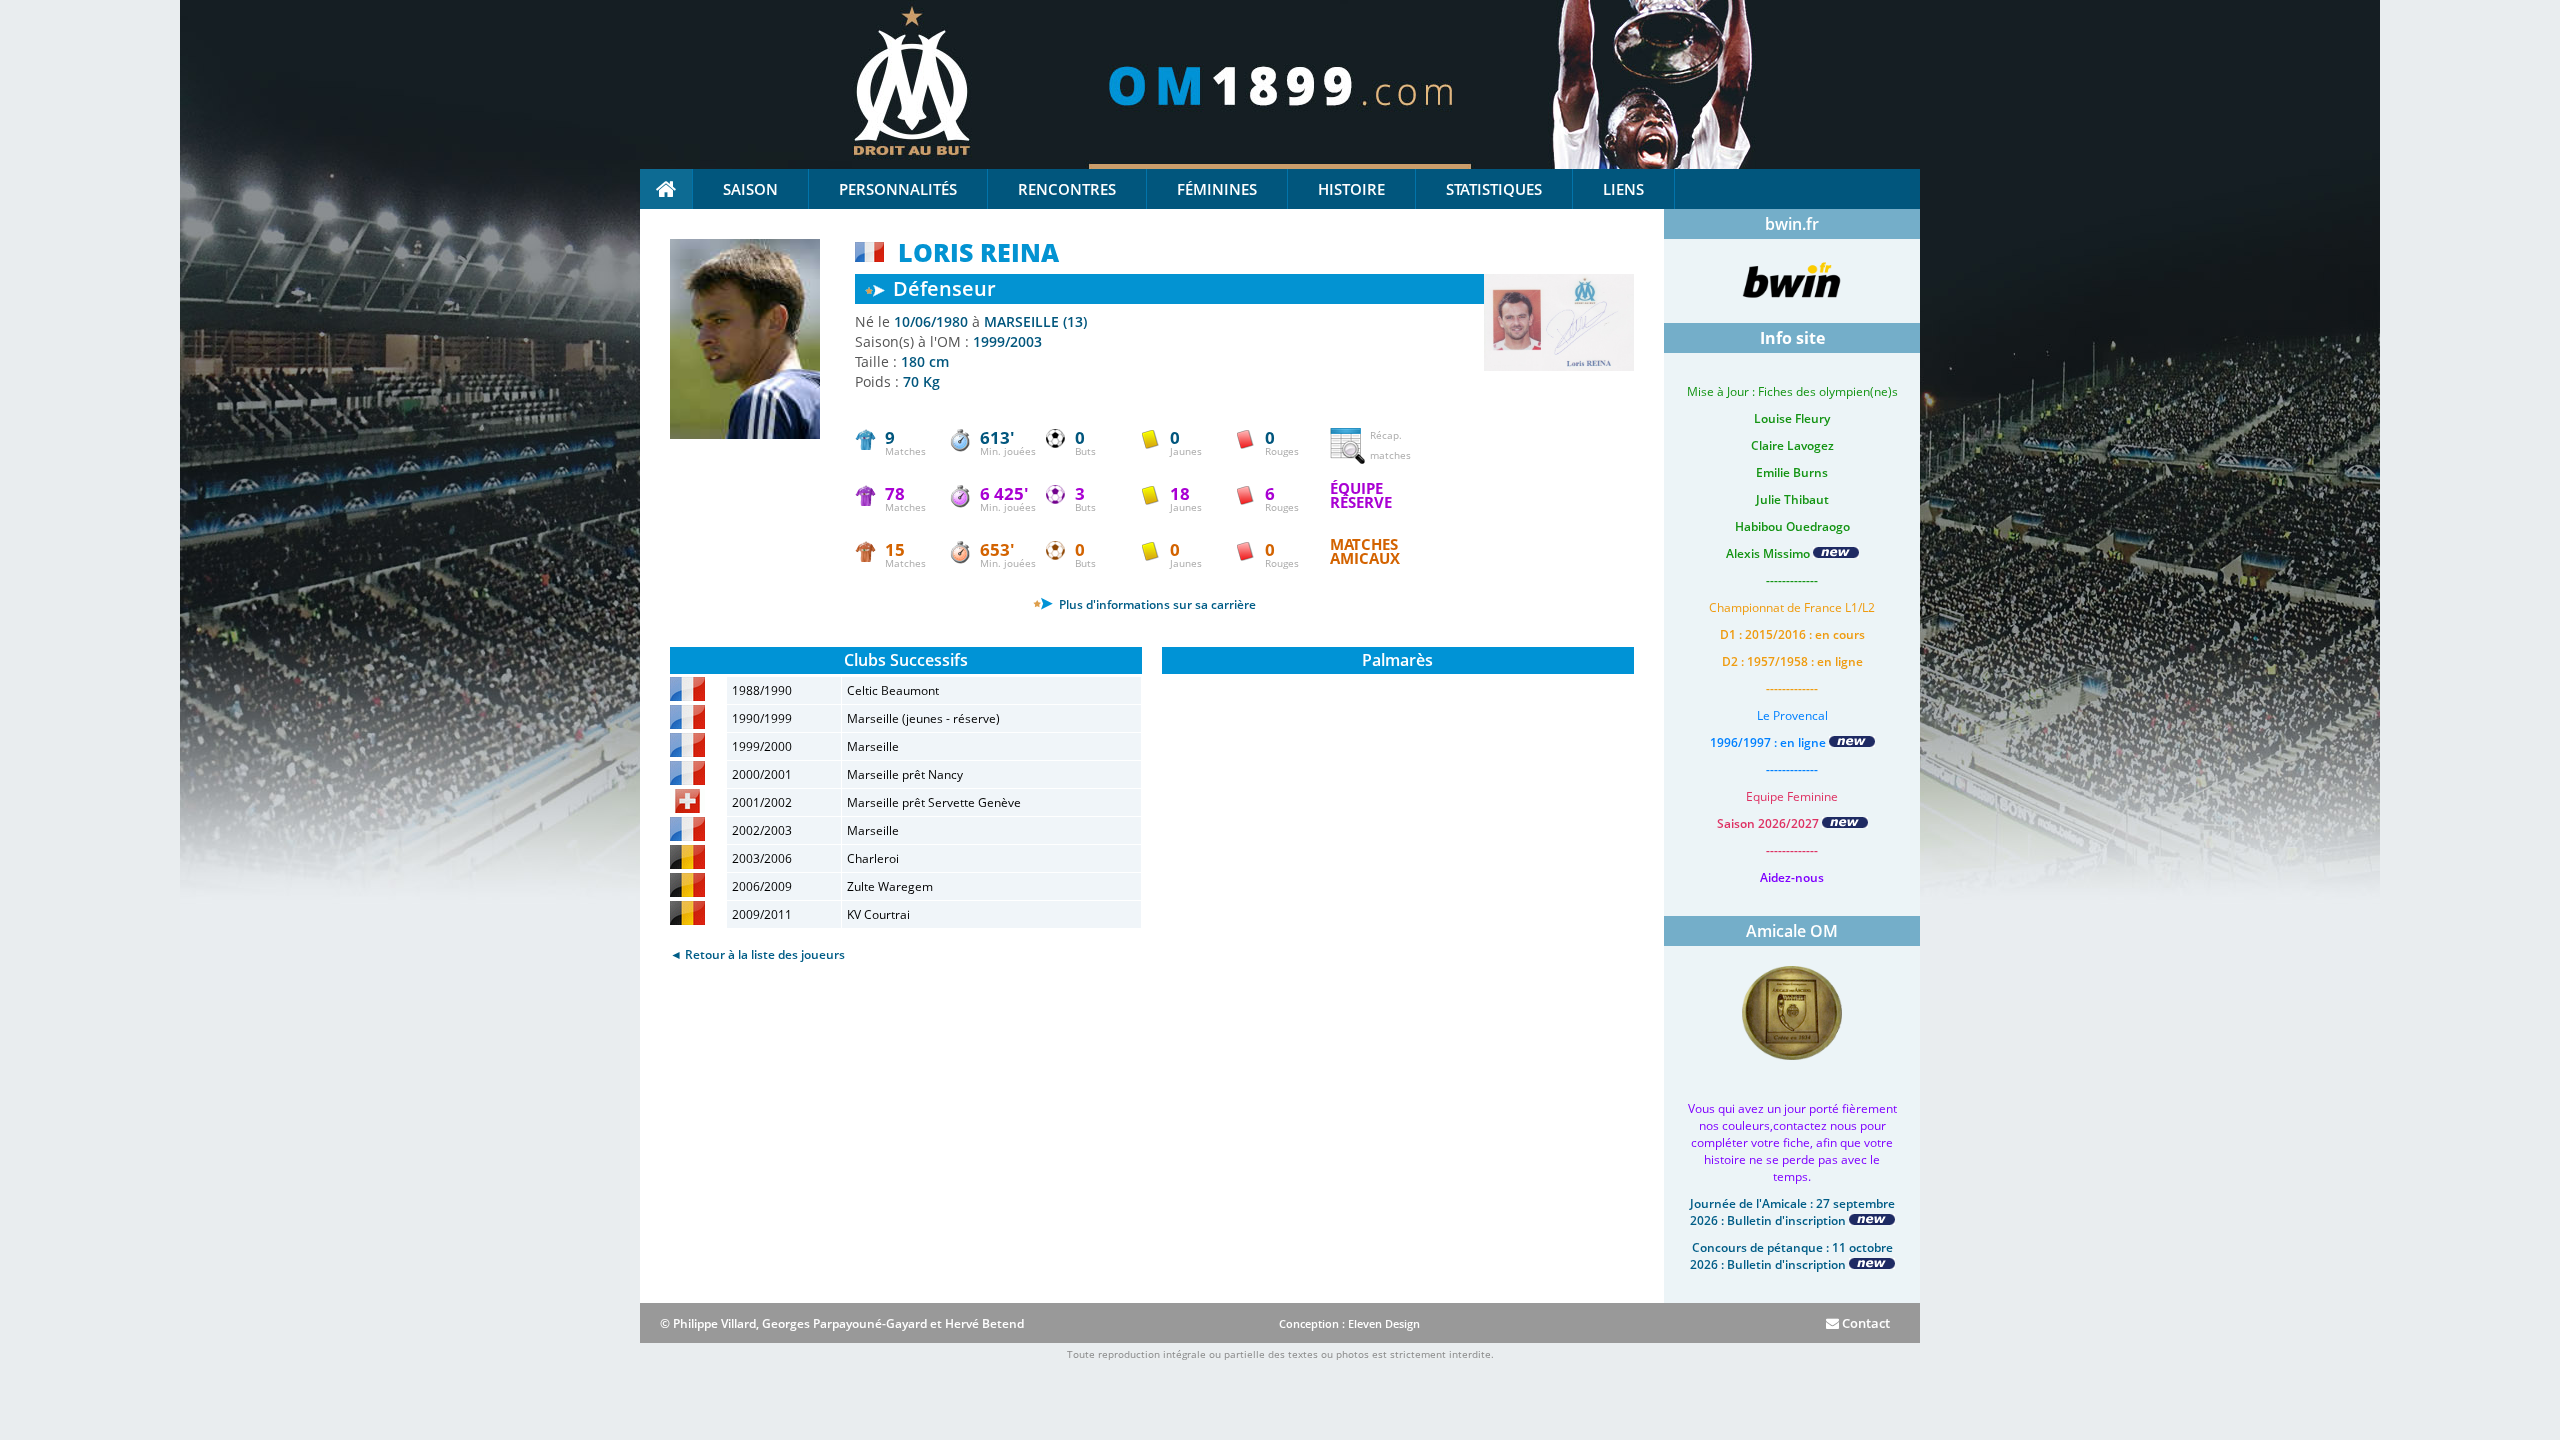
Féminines (1217, 189)
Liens (1623, 189)
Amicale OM (1792, 931)
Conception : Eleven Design (1349, 1323)
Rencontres (1067, 189)
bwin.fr (1792, 224)
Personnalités (898, 189)
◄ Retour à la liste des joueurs (757, 954)
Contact (1864, 1323)
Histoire (1351, 189)
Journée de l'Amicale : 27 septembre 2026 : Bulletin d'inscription (1792, 1212)
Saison (750, 189)
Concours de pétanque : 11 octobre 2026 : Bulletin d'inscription (1791, 1256)
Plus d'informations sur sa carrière (1156, 604)
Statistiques (1494, 189)
